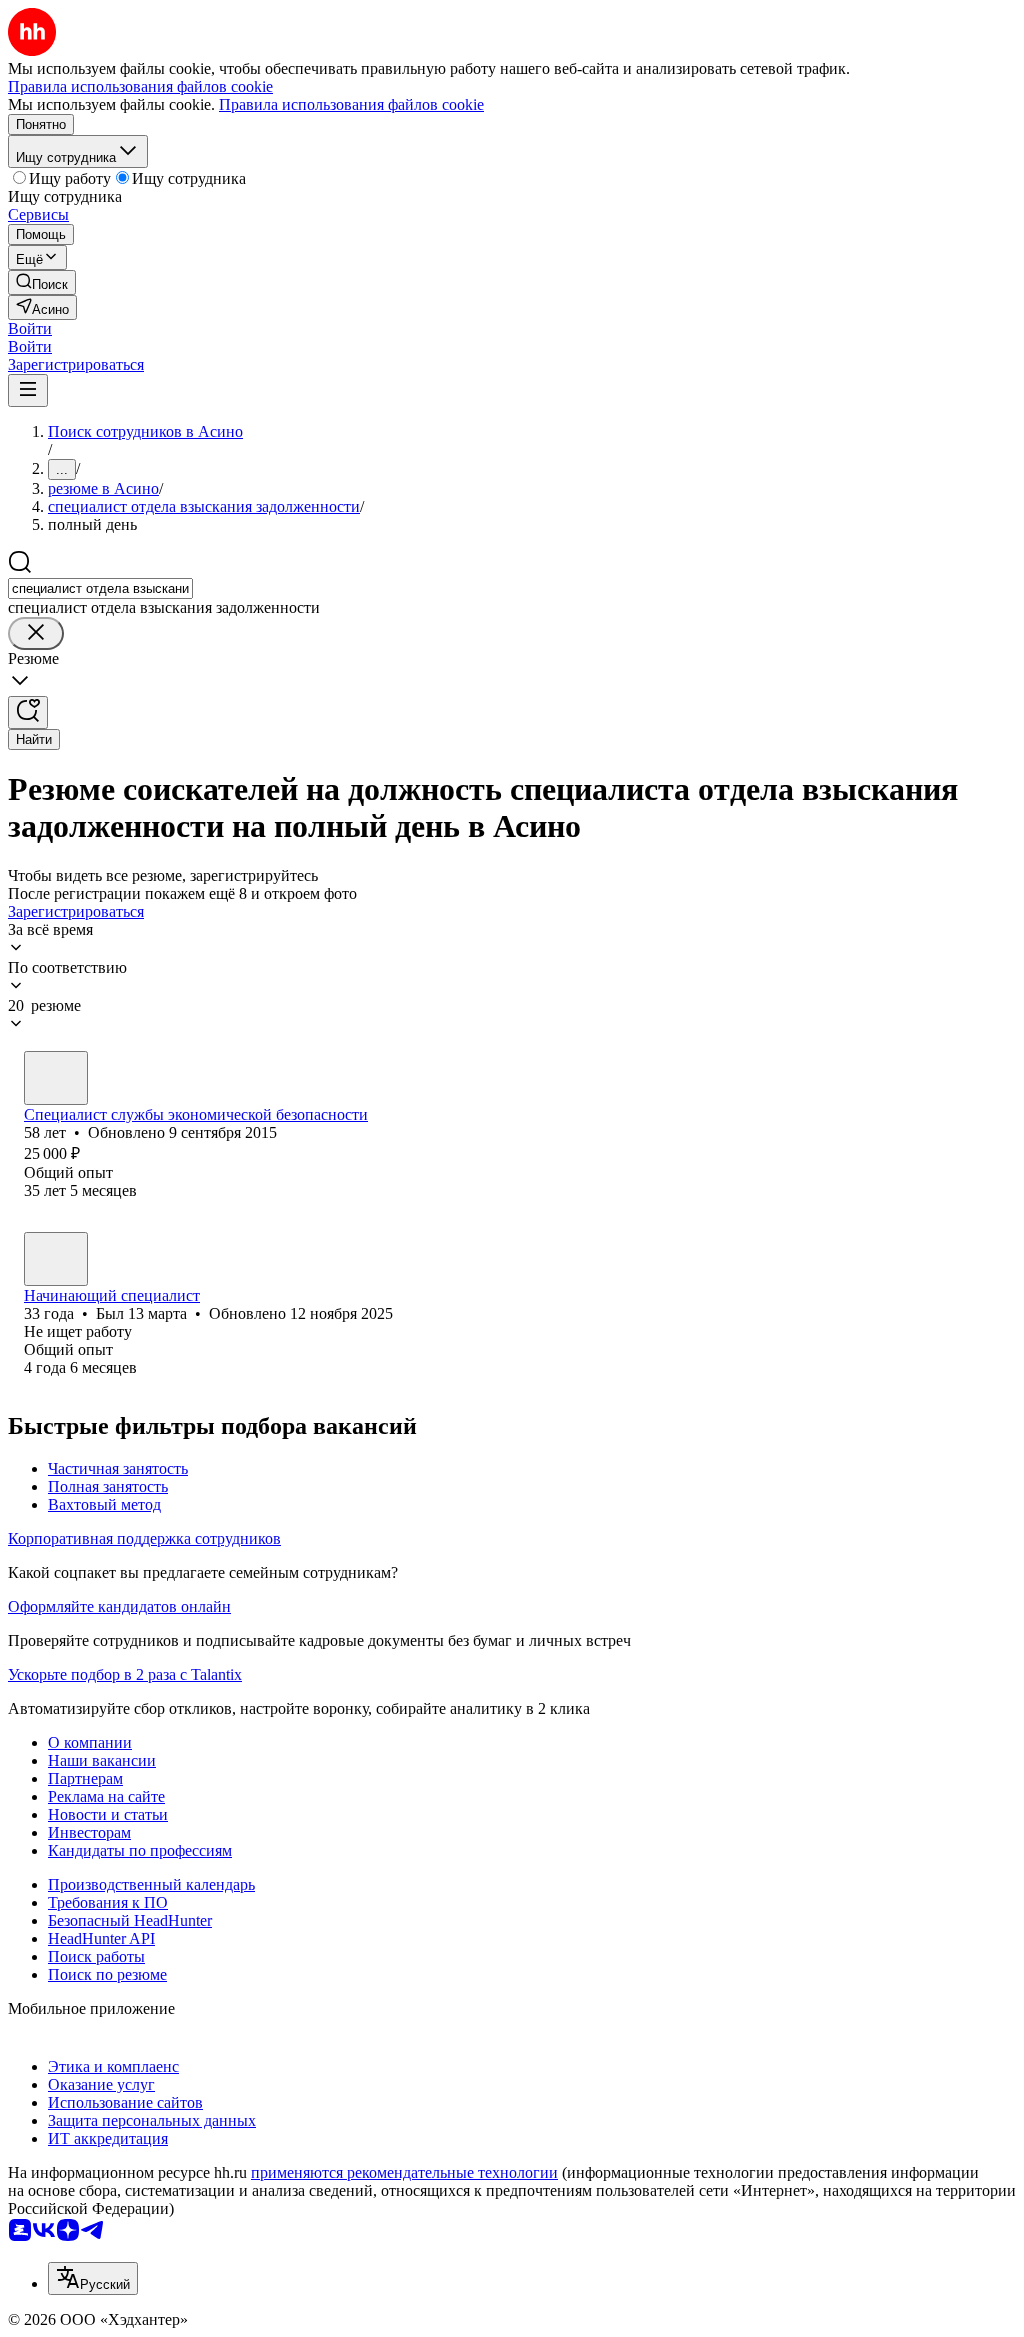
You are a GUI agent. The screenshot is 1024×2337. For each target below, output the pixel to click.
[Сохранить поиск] (28, 712)
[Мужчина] (56, 1078)
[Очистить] (36, 633)
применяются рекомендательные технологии (404, 2172)
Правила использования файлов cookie (351, 104)
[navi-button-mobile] (28, 390)
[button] (30, 328)
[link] (42, 282)
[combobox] (100, 588)
